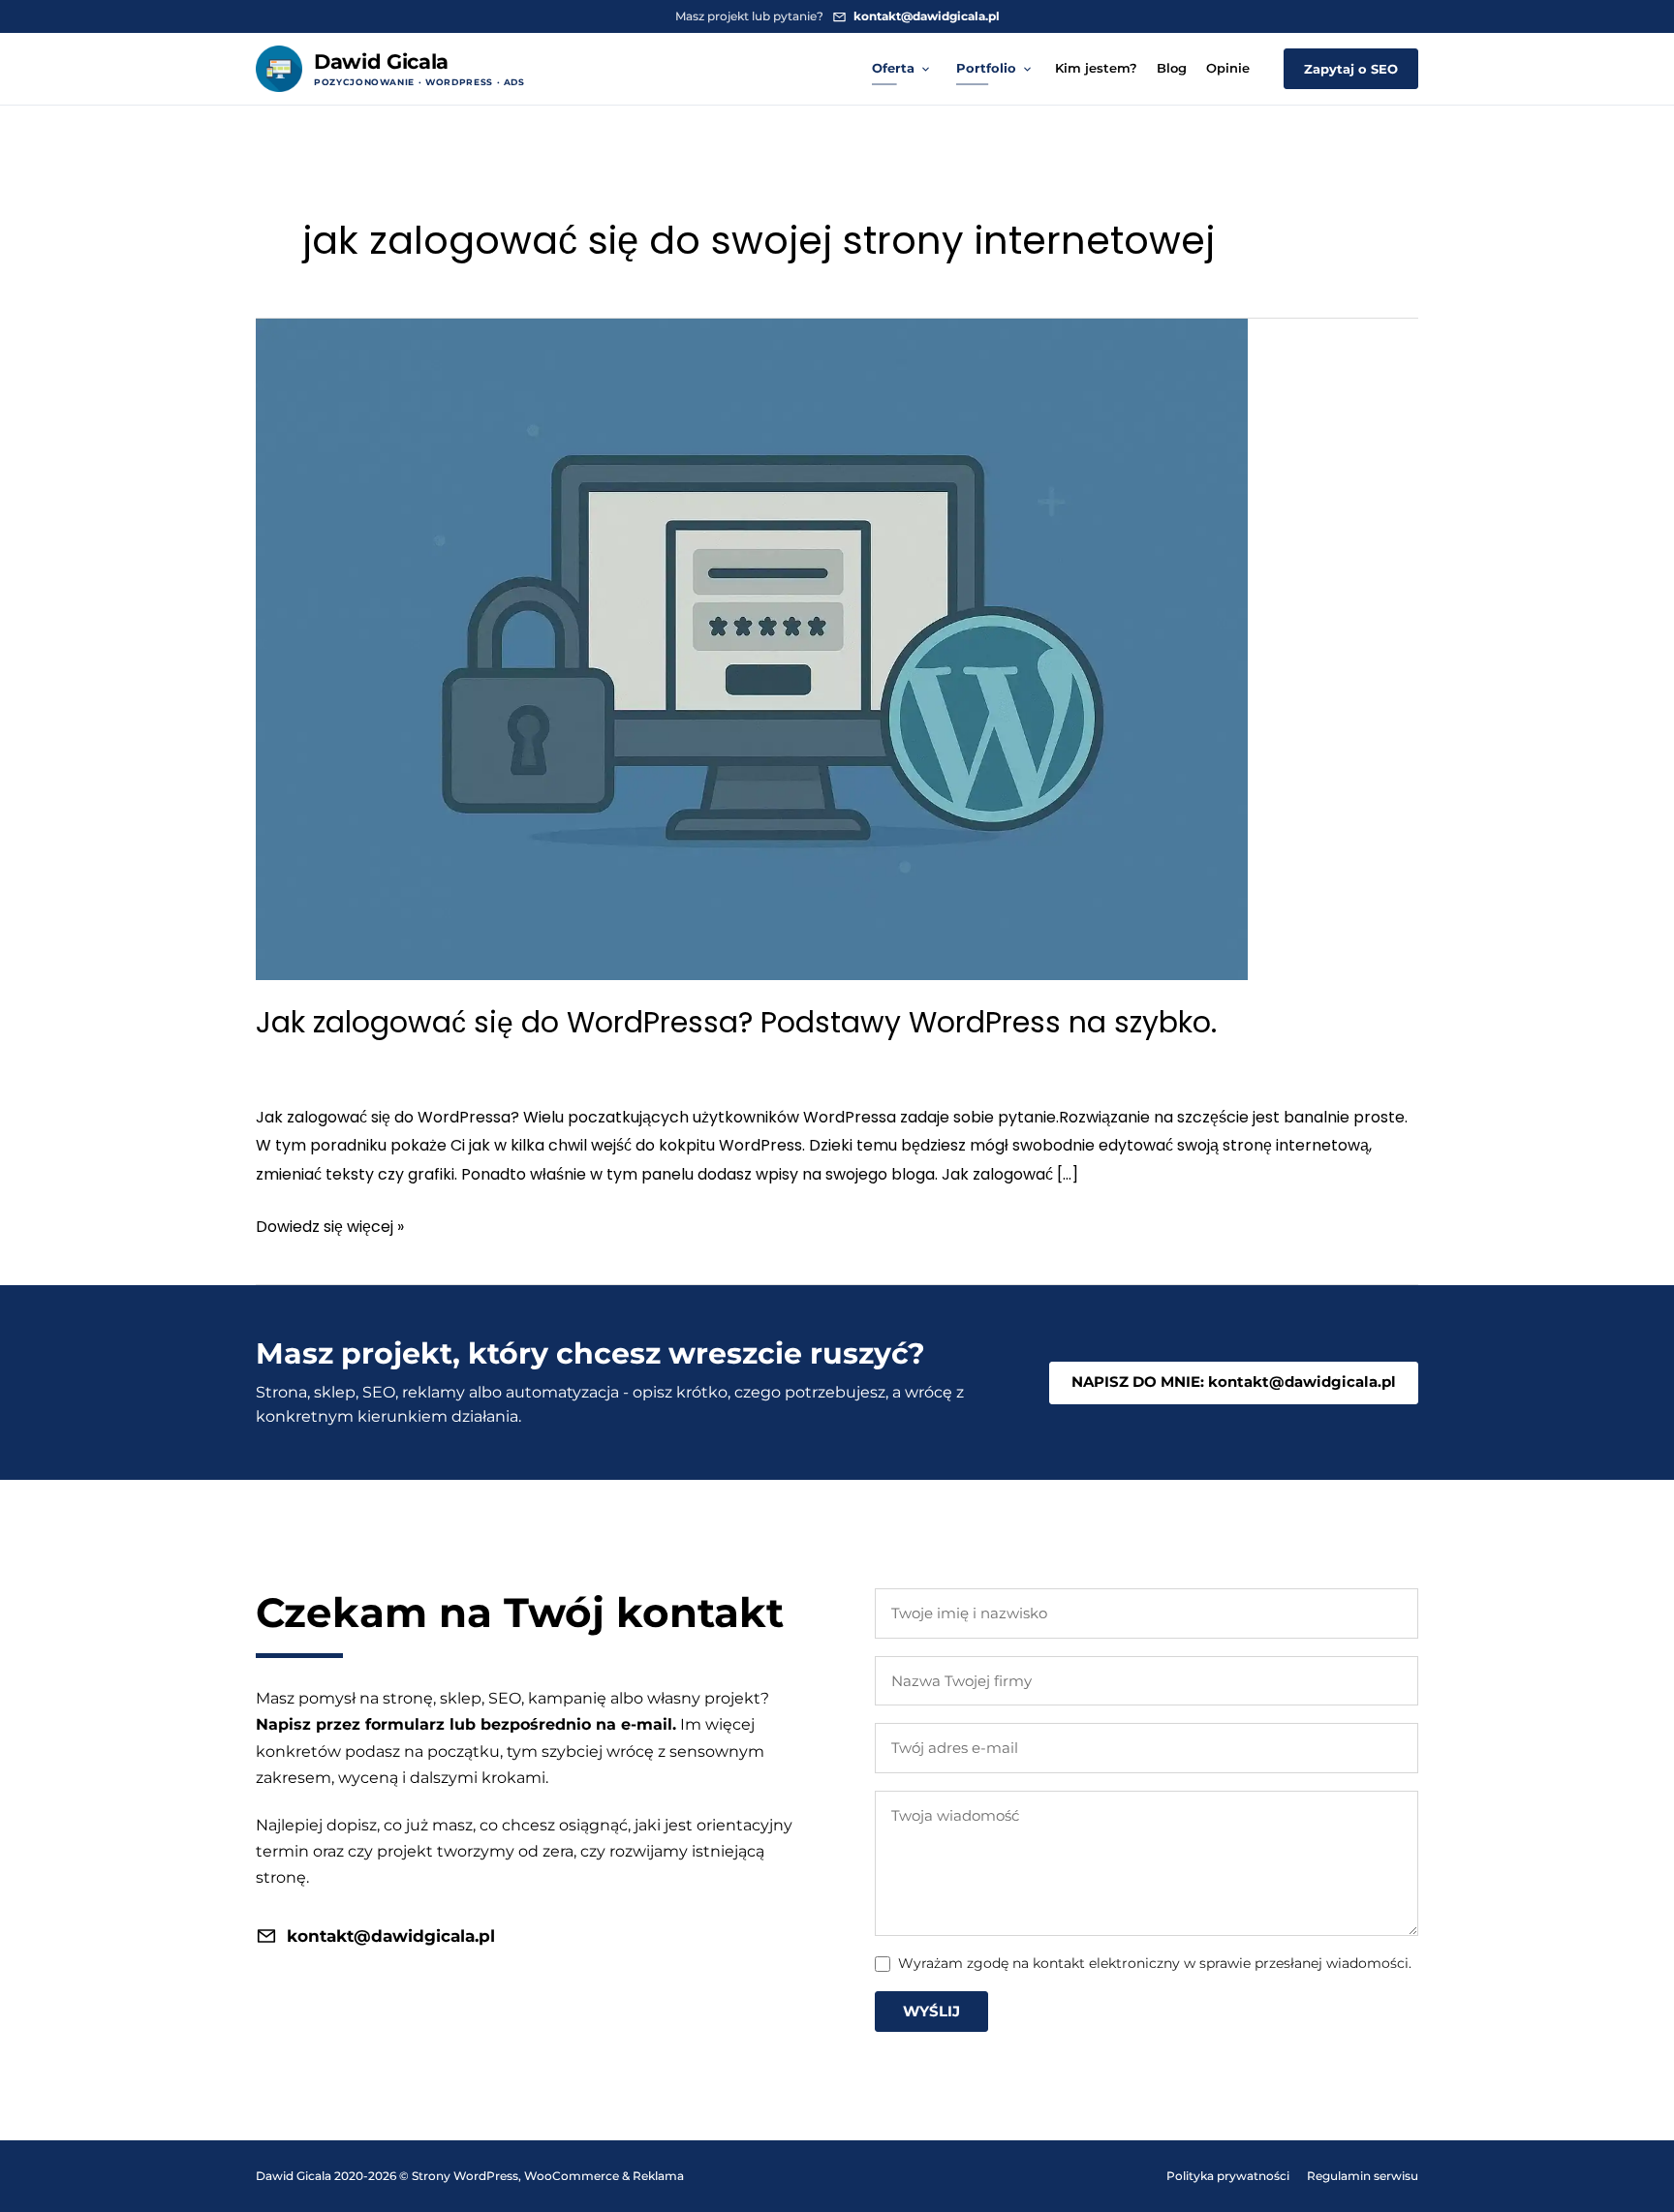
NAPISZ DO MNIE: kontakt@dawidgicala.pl (1234, 1382)
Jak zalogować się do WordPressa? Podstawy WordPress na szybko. (736, 1022)
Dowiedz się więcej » (330, 1228)
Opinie (1228, 68)
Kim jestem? (1096, 68)
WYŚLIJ (931, 2011)
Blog (1172, 68)
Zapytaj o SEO (1351, 69)
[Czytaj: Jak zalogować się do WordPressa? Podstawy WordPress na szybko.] (752, 648)
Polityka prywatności (1228, 2176)
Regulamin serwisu (1363, 2176)
